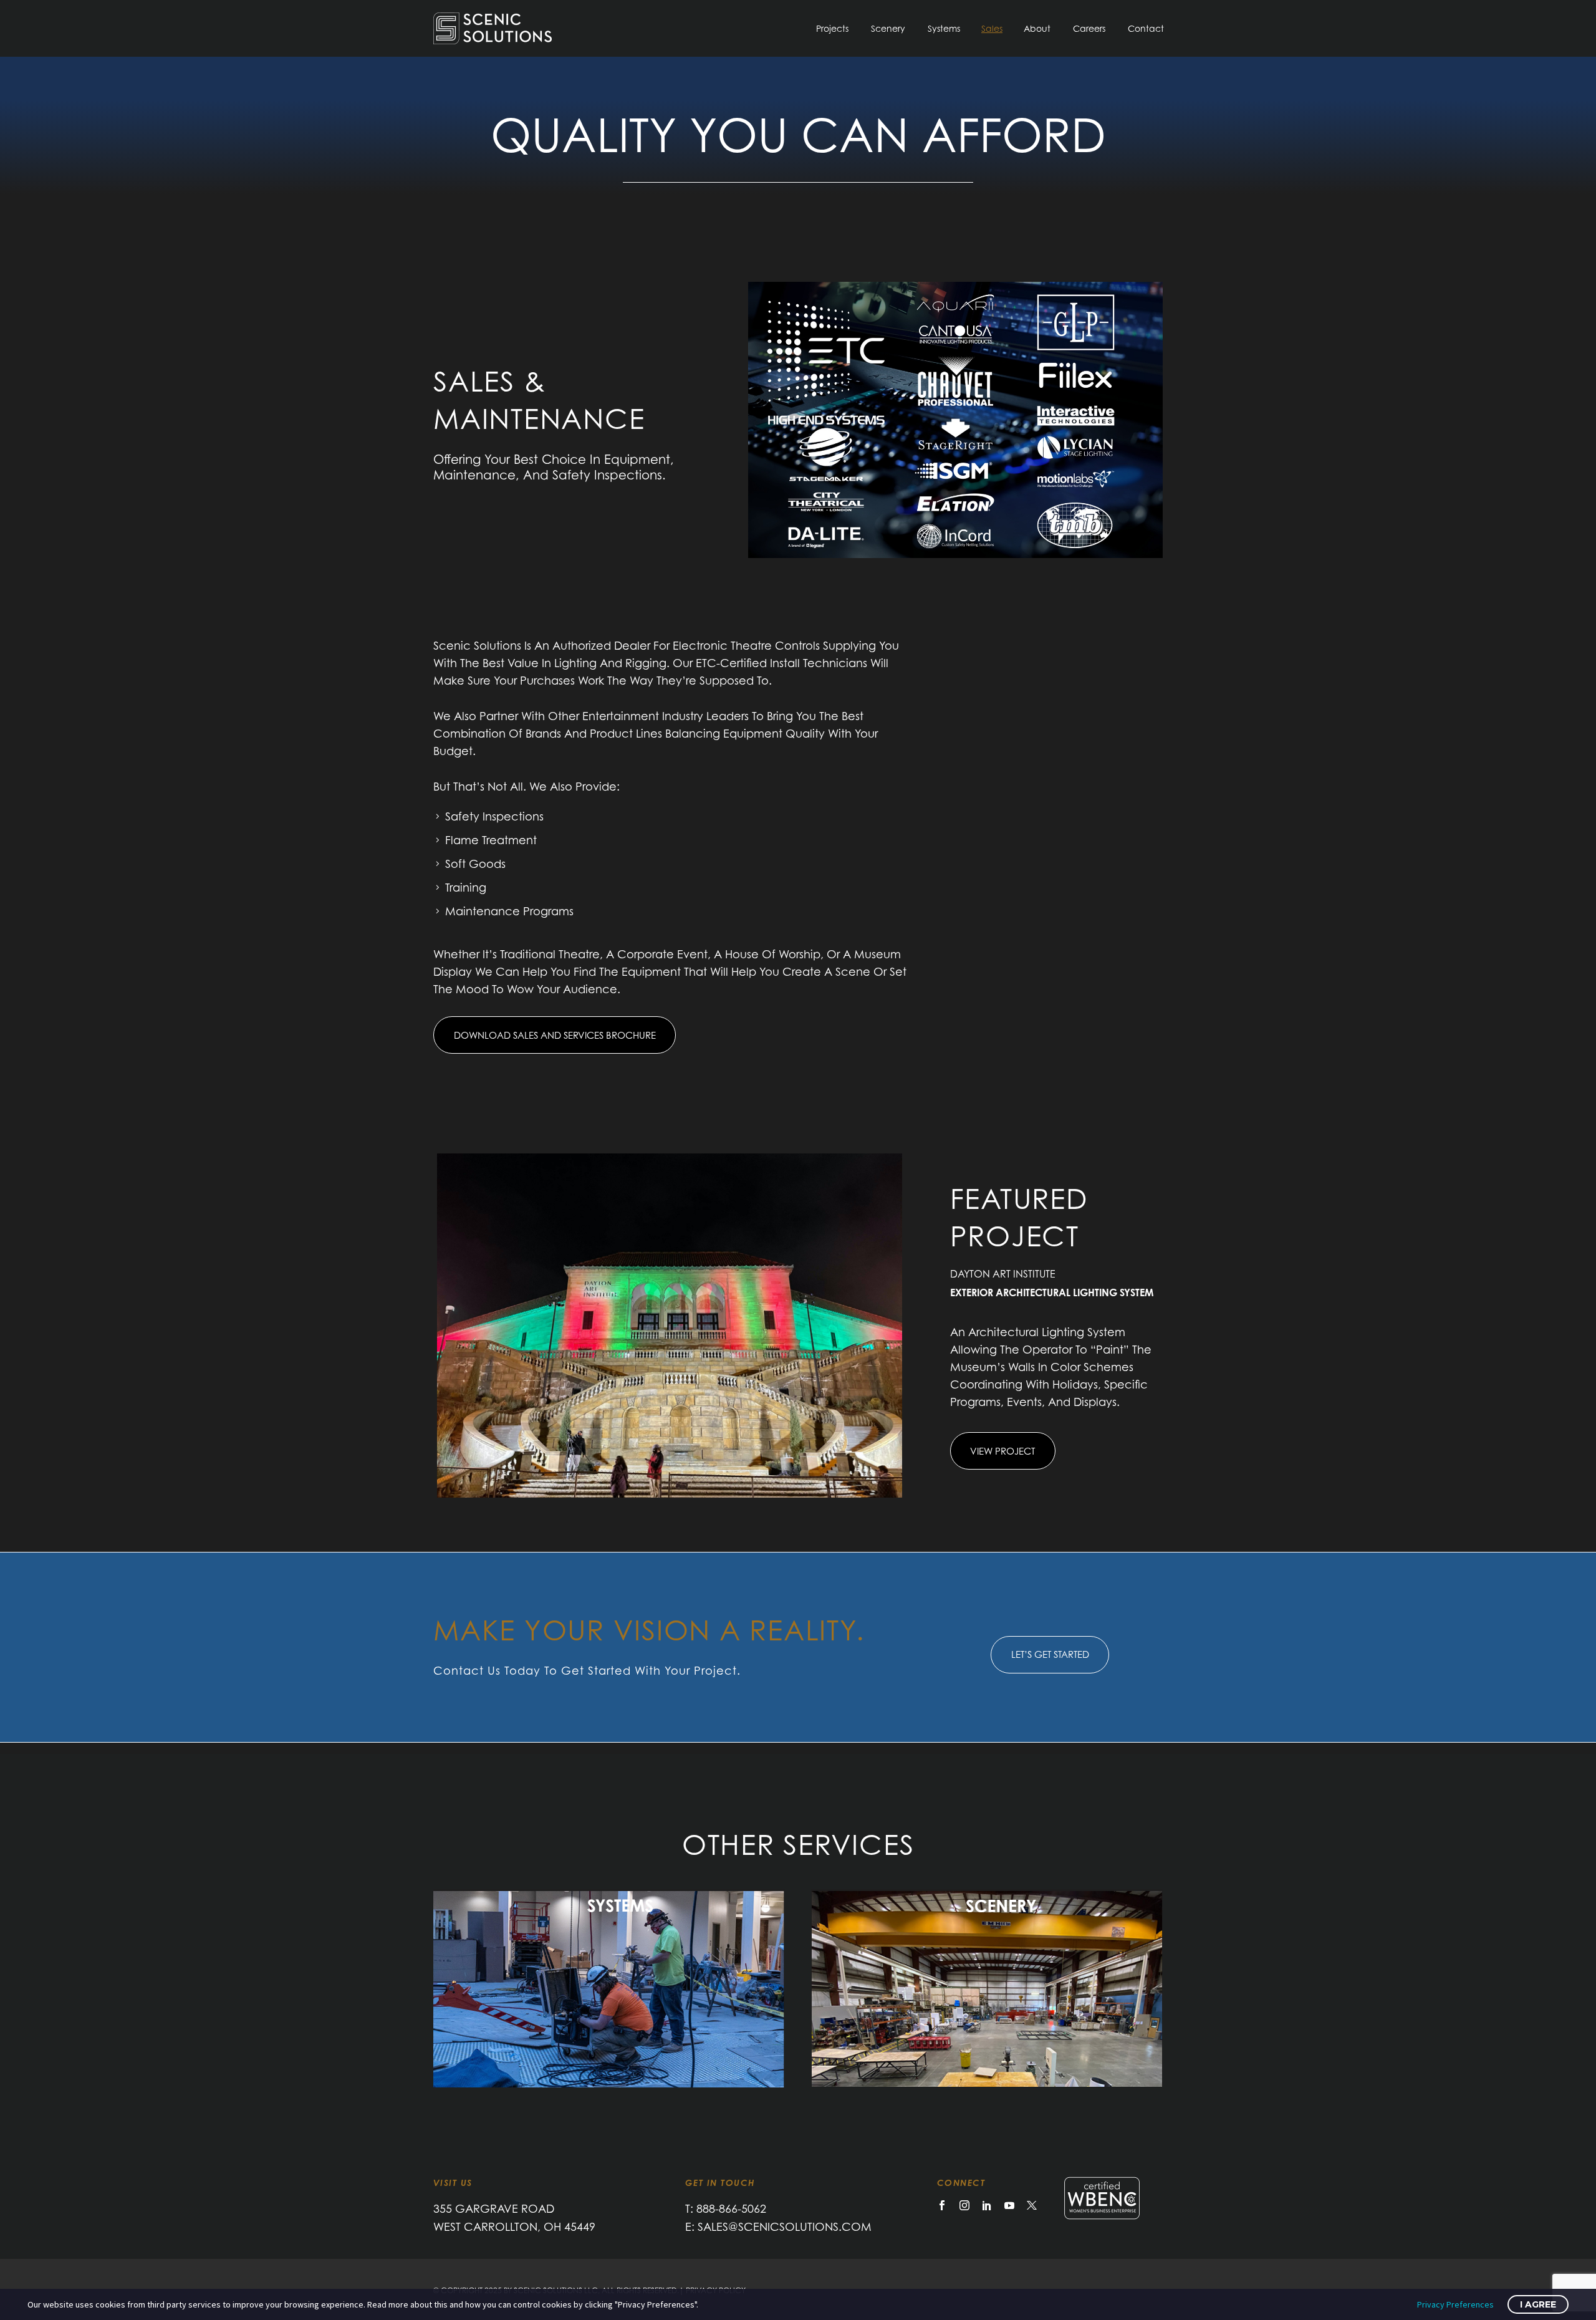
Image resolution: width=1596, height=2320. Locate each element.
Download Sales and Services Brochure (555, 1035)
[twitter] (1032, 2205)
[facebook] (942, 2205)
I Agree (1538, 2304)
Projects (832, 28)
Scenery (888, 28)
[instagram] (964, 2205)
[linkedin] (987, 2205)
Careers (1089, 28)
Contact (1146, 28)
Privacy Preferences (1455, 2304)
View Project (1002, 1451)
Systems (944, 28)
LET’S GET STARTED (1050, 1654)
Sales (992, 28)
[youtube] (1009, 2205)
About (1037, 28)
